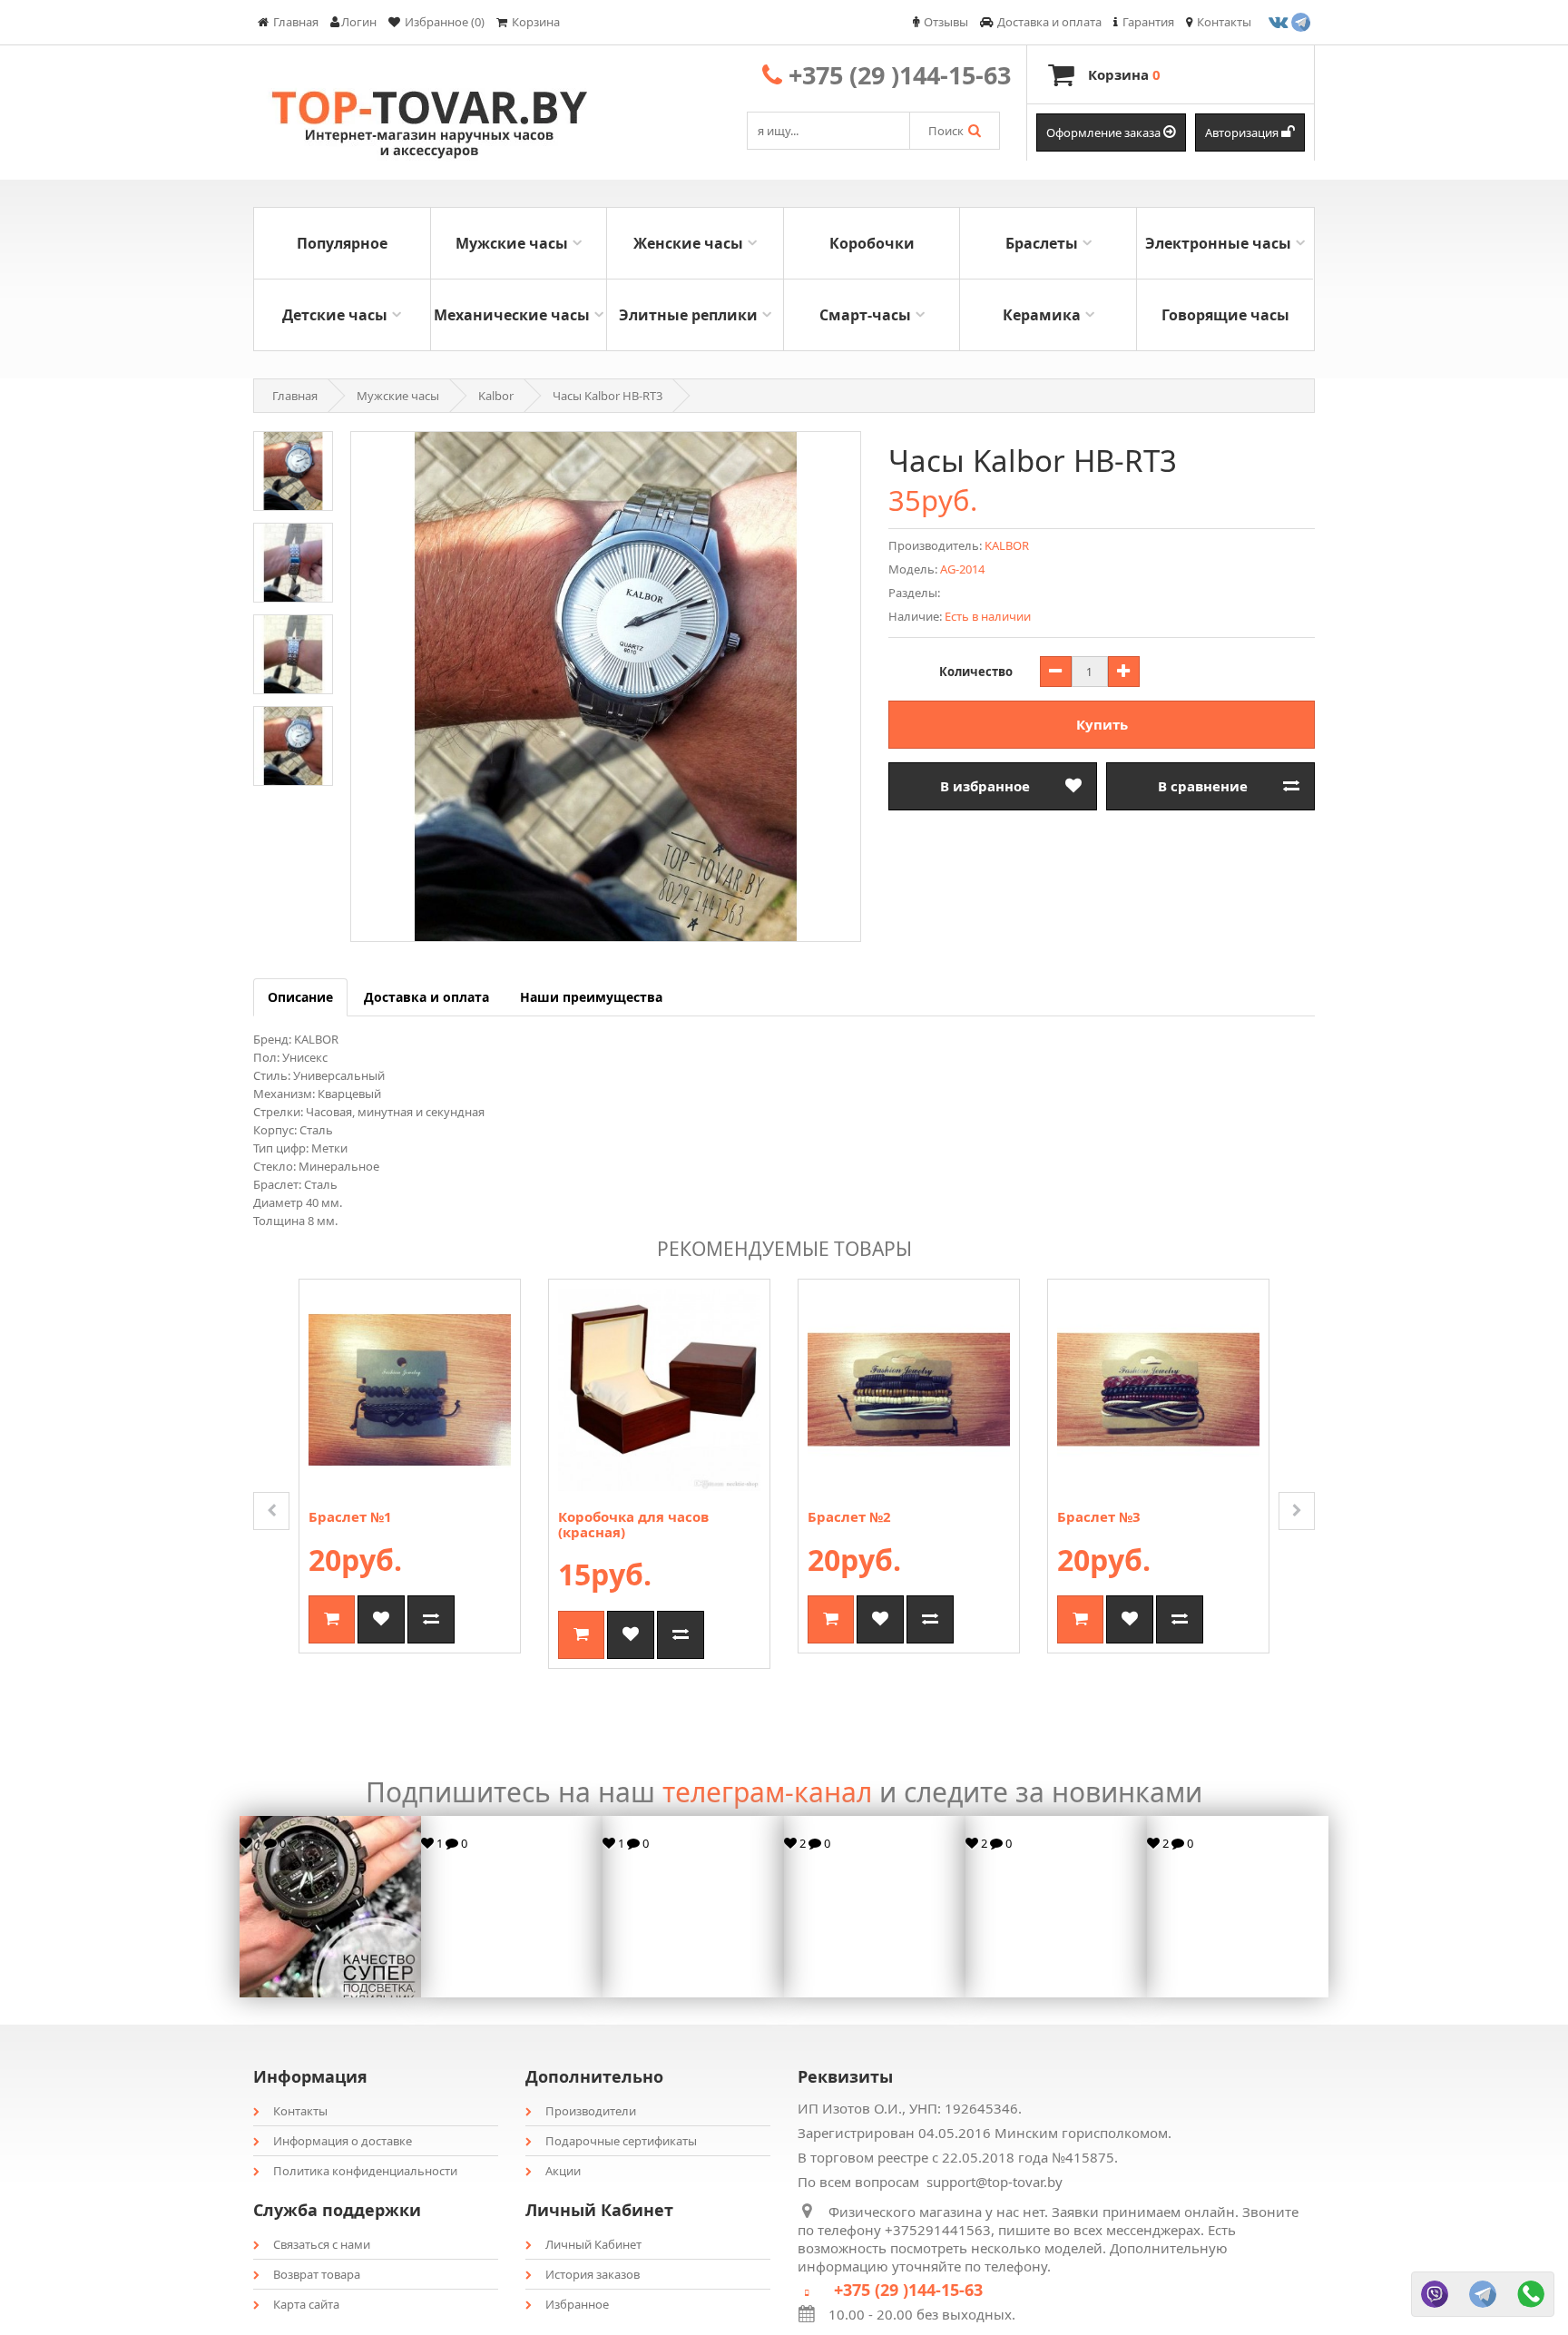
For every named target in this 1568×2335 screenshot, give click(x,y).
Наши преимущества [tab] (591, 997)
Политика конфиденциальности (365, 2171)
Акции (563, 2171)
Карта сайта (306, 2304)
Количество (976, 672)
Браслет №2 (849, 1516)
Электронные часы (1218, 243)
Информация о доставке (343, 2141)
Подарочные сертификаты (621, 2141)
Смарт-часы (865, 315)
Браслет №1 (350, 1516)
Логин (359, 22)
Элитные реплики (688, 315)
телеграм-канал (767, 1792)
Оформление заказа (1105, 132)
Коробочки (872, 243)
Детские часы (335, 315)
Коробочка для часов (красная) (633, 1524)
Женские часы (688, 243)
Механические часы (512, 315)
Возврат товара (317, 2274)
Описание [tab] (300, 997)
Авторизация (1243, 132)
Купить (1102, 724)
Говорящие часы (1225, 315)
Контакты (300, 2111)
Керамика (1042, 315)
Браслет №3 (1099, 1516)
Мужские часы (512, 243)
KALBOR (1007, 545)
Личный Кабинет (593, 2244)
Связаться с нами (322, 2244)
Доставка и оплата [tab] (426, 997)
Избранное (577, 2304)
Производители (591, 2111)
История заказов (593, 2274)
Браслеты (1042, 243)
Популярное (342, 243)
